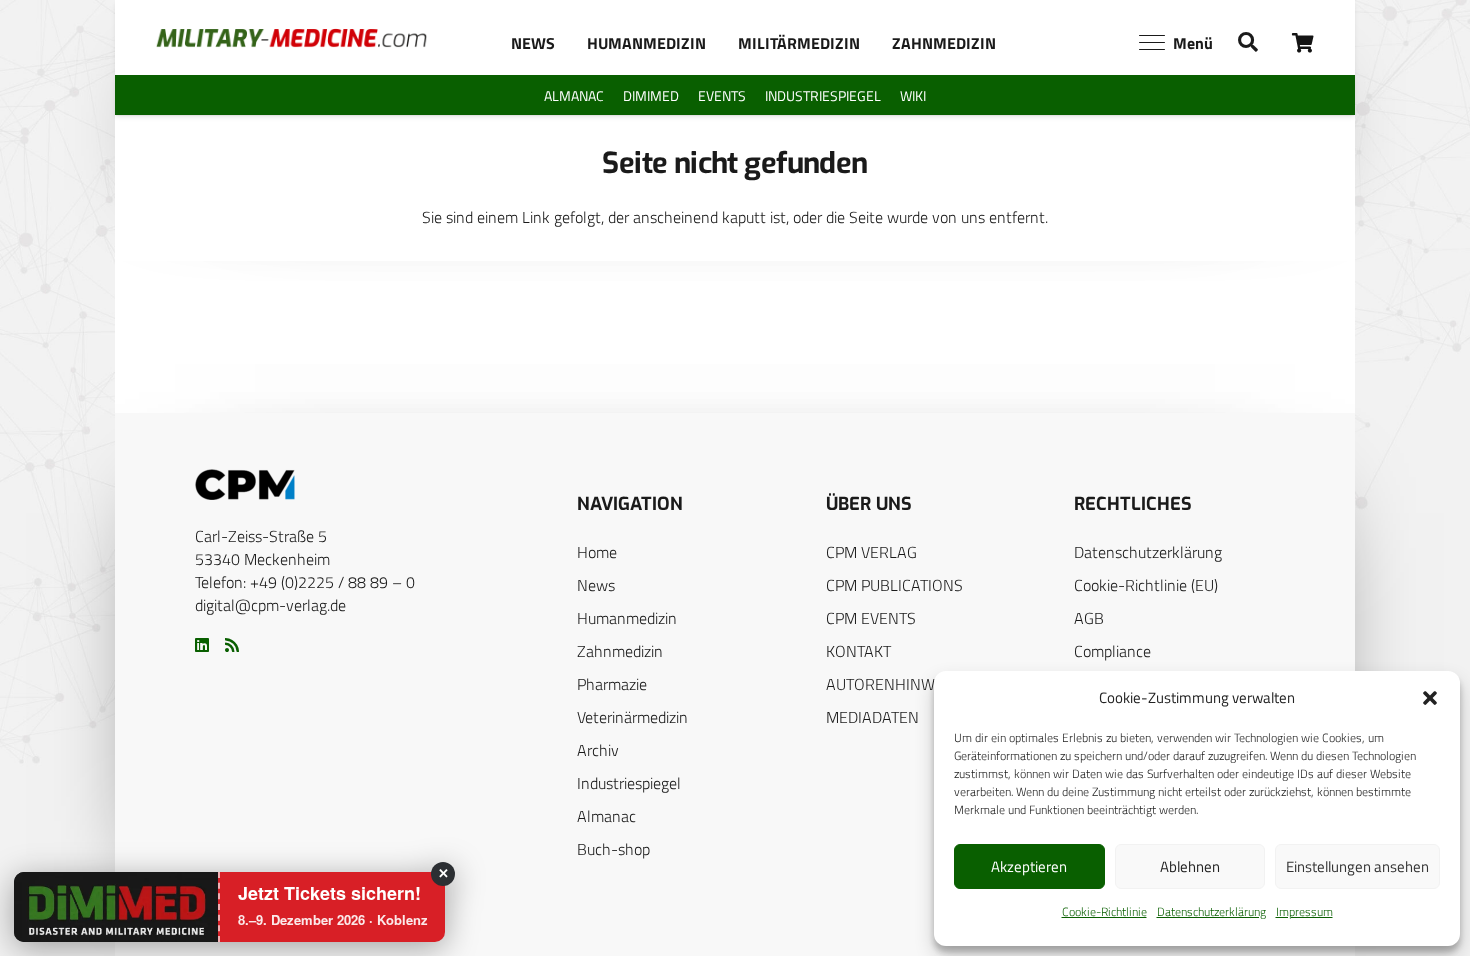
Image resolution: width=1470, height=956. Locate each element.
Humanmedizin (627, 618)
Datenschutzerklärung (1211, 911)
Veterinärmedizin (632, 717)
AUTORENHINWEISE (896, 684)
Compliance (1112, 651)
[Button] (1303, 42)
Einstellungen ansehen (1357, 866)
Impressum (1304, 911)
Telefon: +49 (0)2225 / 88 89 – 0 (305, 582)
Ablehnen (1190, 866)
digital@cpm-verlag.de (270, 605)
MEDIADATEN (872, 717)
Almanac (606, 816)
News (596, 585)
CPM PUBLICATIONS (894, 585)
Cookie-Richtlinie (1104, 911)
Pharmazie (612, 684)
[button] (1430, 698)
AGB (1089, 618)
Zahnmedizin (620, 651)
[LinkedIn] (202, 645)
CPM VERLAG (871, 552)
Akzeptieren (1029, 866)
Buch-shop (613, 849)
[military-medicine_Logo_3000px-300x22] (291, 38)
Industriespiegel (629, 783)
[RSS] (232, 645)
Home (597, 552)
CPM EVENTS (871, 618)
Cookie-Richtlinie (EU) (1146, 585)
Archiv (598, 750)
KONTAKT (858, 651)
